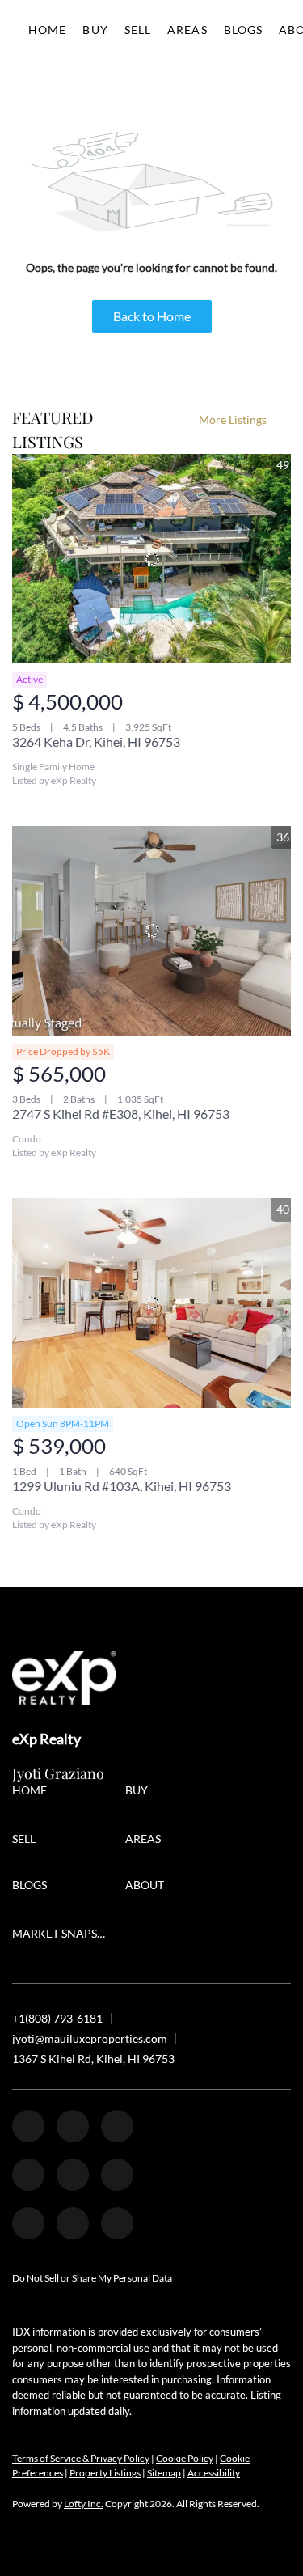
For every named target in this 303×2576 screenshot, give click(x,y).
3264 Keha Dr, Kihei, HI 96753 (96, 741)
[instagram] (73, 2175)
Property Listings (105, 2473)
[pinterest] (73, 2223)
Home (47, 30)
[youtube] (117, 2175)
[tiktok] (28, 2223)
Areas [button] (187, 30)
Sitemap (164, 2473)
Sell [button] (138, 30)
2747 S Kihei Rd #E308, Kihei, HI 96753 (121, 1114)
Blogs (244, 30)
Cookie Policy (185, 2458)
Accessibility (214, 2473)
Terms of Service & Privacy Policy (81, 2458)
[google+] (117, 2223)
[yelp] (28, 2175)
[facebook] (28, 2126)
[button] (34, 1792)
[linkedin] (73, 2126)
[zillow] (117, 2126)
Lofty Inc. (84, 2504)
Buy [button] (95, 30)
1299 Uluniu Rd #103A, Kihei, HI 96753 (122, 1486)
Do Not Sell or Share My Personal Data (92, 2278)
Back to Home (152, 316)
